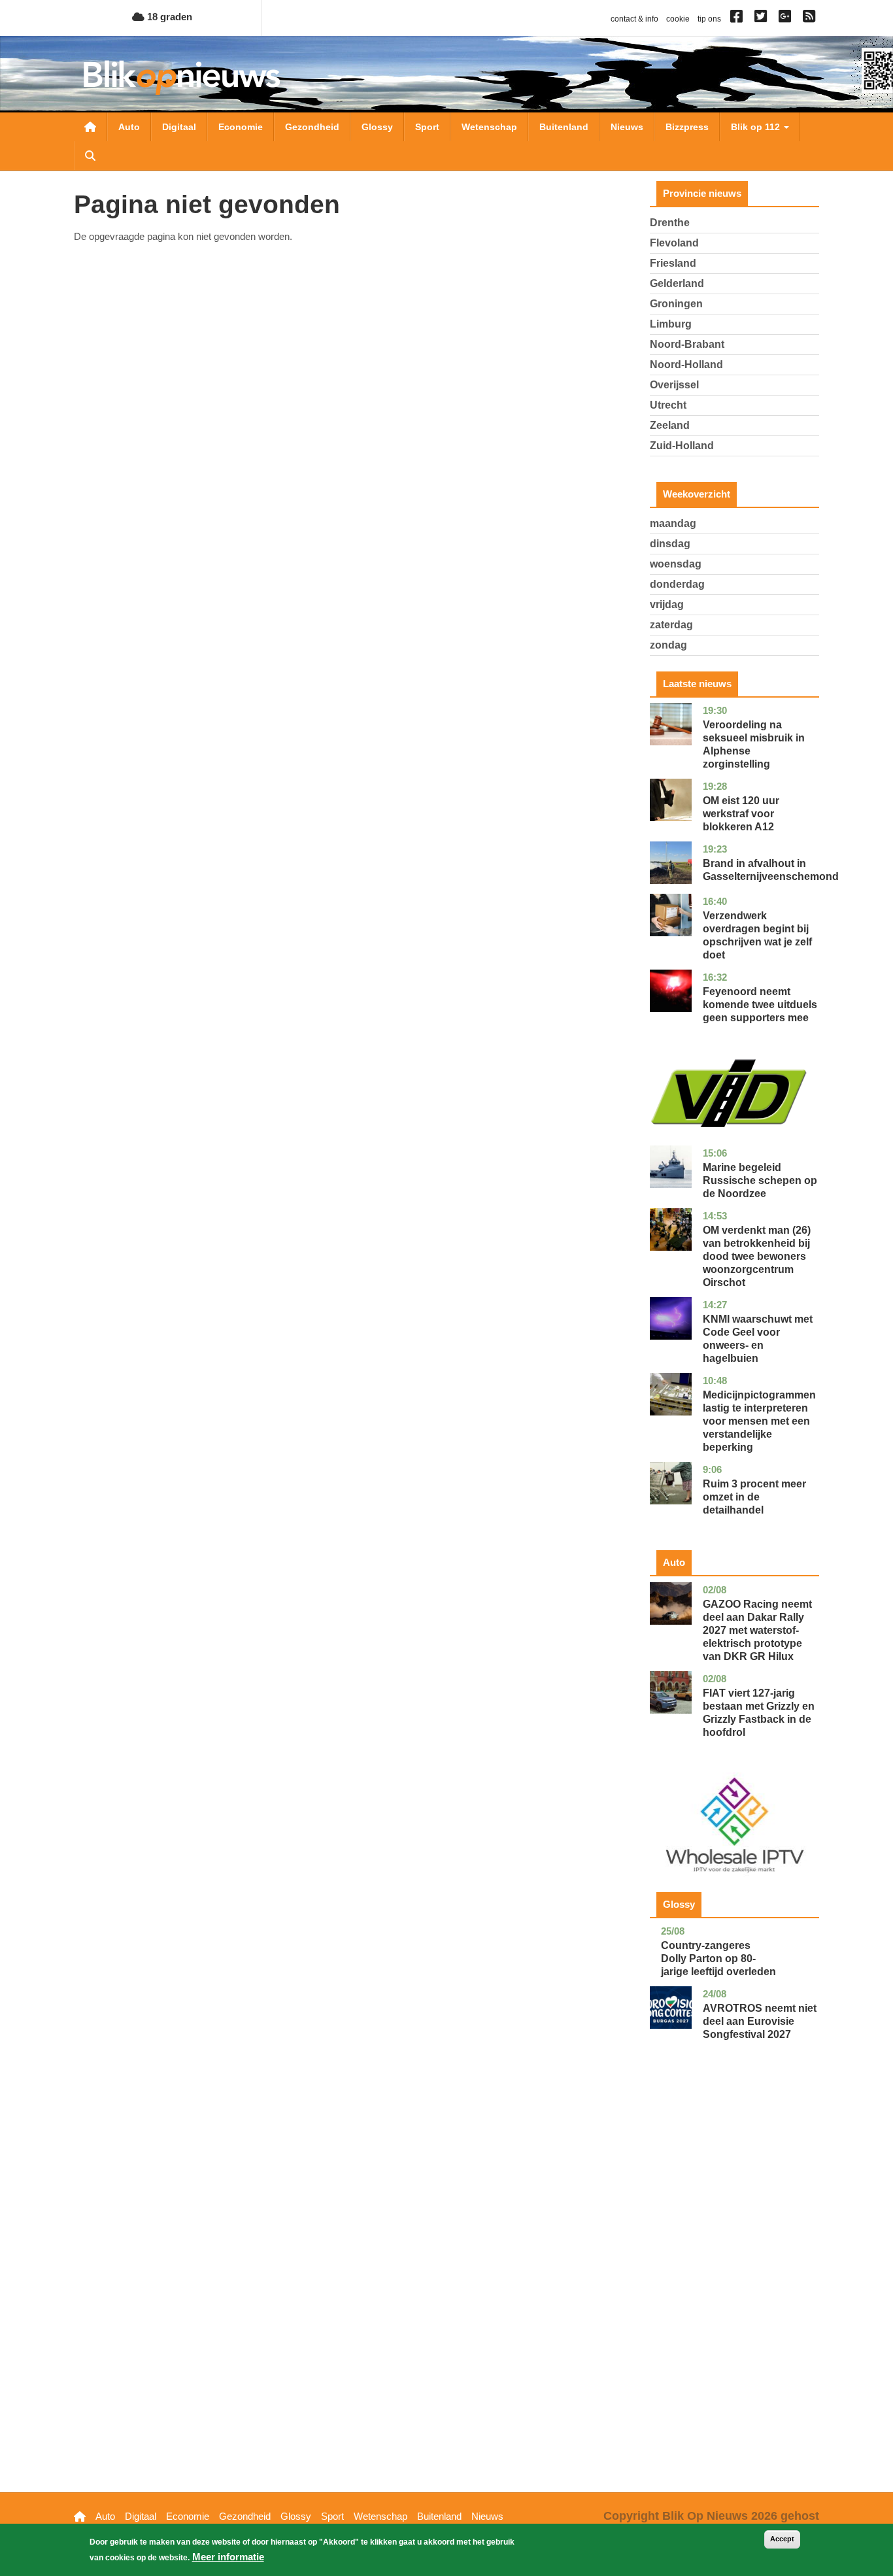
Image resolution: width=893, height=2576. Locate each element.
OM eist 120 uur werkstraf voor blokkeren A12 (741, 814)
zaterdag (671, 625)
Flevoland (674, 243)
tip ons (709, 19)
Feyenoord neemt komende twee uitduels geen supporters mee (760, 1005)
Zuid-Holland (682, 446)
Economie (241, 127)
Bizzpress (687, 127)
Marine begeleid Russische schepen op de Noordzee (760, 1180)
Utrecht (668, 405)
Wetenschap (489, 127)
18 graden (168, 17)
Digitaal (179, 127)
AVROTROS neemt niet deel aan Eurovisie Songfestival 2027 (760, 2021)
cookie (678, 19)
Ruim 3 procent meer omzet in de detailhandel (754, 1497)
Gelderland (677, 283)
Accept (782, 2539)
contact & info (634, 19)
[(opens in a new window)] (738, 19)
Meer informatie (228, 2557)
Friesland (673, 263)
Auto (129, 127)
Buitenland (564, 127)
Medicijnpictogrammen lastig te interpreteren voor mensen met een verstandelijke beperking (759, 1421)
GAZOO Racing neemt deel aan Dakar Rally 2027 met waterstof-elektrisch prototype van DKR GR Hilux (757, 1630)
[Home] (182, 77)
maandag (673, 523)
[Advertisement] (735, 2286)
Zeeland (670, 425)
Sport (427, 127)
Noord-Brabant (687, 344)
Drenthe (670, 223)
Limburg (671, 324)
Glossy (377, 127)
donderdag (677, 584)
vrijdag (667, 604)
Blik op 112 (757, 127)
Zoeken (90, 156)
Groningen (676, 304)
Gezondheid (312, 127)
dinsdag (670, 544)
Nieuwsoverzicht (90, 127)
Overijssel (674, 385)
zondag (668, 645)
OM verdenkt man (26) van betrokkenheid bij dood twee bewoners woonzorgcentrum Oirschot (757, 1256)
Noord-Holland (686, 364)
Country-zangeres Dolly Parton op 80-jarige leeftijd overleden (718, 1958)
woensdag (676, 564)
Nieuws (627, 127)
